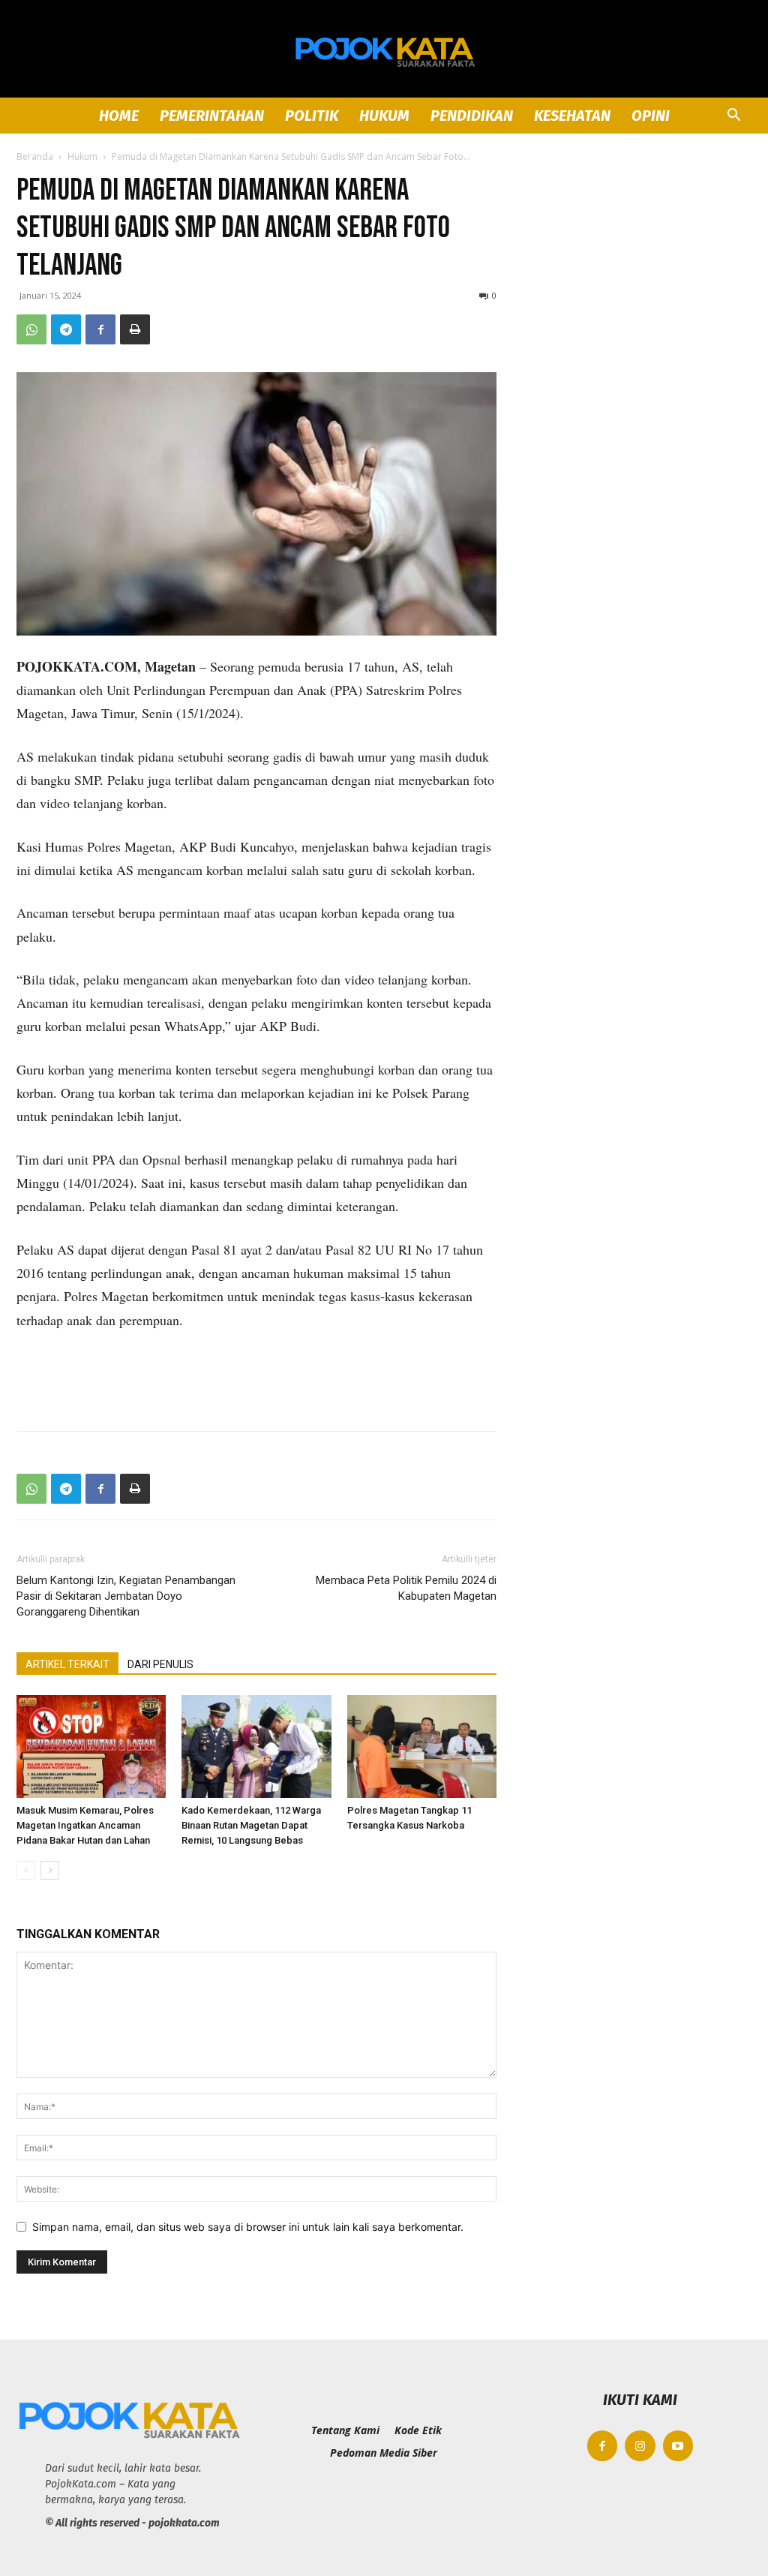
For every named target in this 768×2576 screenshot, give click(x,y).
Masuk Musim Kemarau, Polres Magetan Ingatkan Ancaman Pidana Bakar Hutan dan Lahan (85, 1825)
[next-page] (50, 1870)
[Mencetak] (135, 329)
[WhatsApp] (31, 329)
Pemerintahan (212, 116)
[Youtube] (678, 2446)
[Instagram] (640, 2446)
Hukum (384, 116)
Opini (651, 116)
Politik (312, 116)
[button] (733, 117)
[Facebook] (100, 329)
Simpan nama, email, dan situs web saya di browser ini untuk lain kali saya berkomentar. (248, 2227)
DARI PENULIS (160, 1664)
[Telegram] (66, 329)
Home (119, 116)
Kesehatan (572, 116)
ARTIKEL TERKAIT (67, 1664)
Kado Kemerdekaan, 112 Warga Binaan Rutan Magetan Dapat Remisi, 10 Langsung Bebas (251, 1825)
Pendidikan (472, 116)
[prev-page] (26, 1870)
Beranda (35, 156)
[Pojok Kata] (384, 50)
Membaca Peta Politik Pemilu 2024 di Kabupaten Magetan (406, 1588)
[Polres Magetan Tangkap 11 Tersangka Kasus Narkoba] (422, 1746)
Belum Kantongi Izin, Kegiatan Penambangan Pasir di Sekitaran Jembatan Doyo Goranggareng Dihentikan (126, 1596)
